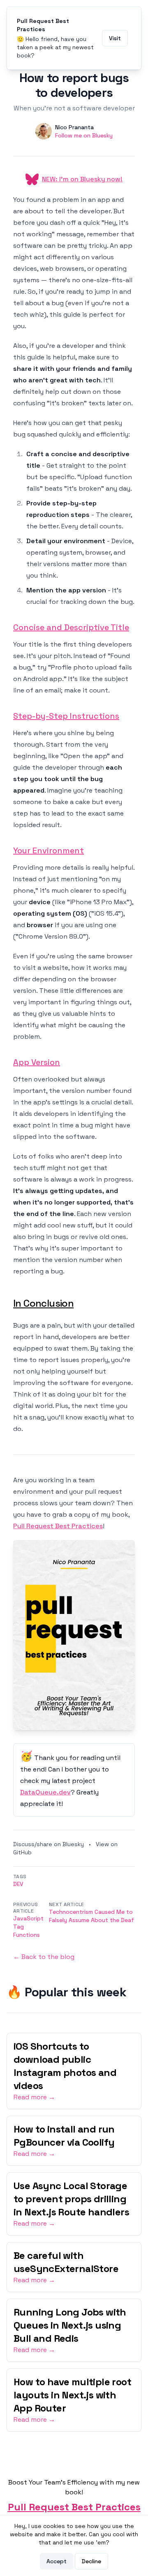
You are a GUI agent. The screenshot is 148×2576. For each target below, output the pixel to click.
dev (18, 1884)
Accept (57, 2561)
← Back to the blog (44, 1957)
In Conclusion (43, 1303)
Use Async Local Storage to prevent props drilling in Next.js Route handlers (71, 2199)
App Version (37, 1062)
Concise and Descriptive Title (71, 627)
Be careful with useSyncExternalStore (66, 2262)
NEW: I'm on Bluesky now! (82, 179)
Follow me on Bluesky (84, 135)
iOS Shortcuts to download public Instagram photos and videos (65, 2066)
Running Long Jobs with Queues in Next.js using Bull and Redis (70, 2325)
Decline (91, 2561)
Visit (115, 38)
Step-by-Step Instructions (66, 716)
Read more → (34, 2097)
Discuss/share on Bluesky (49, 1844)
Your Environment (49, 850)
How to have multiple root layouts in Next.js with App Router (72, 2395)
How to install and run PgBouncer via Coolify (64, 2136)
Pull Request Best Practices (58, 1526)
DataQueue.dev (45, 1792)
